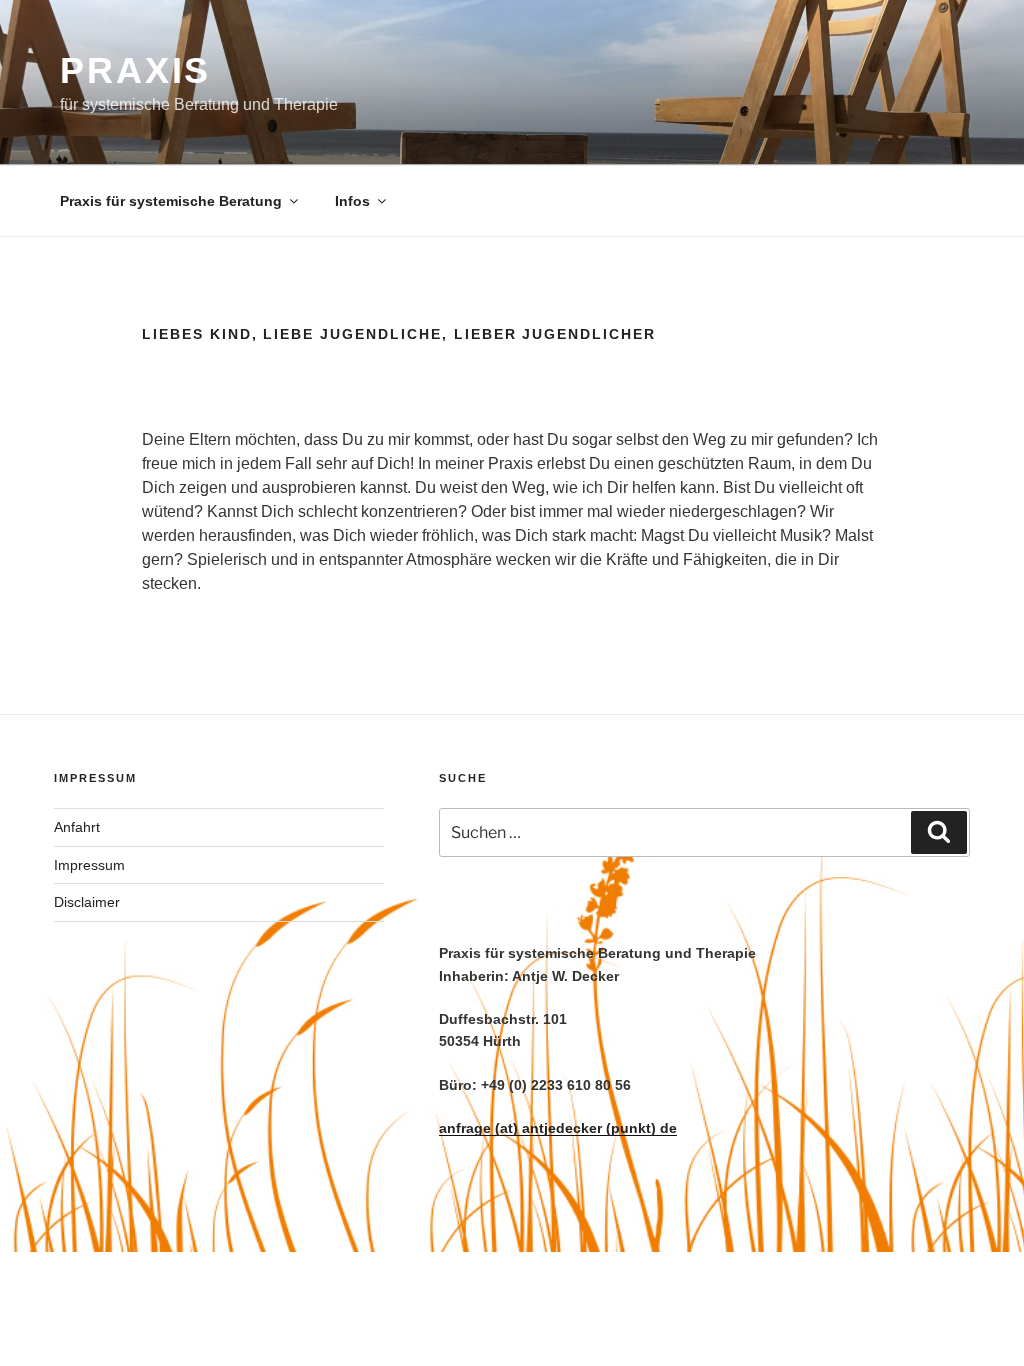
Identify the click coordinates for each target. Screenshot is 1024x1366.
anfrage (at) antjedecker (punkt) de (558, 1128)
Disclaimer (87, 902)
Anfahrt (77, 827)
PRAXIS (135, 70)
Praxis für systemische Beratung (171, 201)
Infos (352, 201)
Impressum (89, 865)
